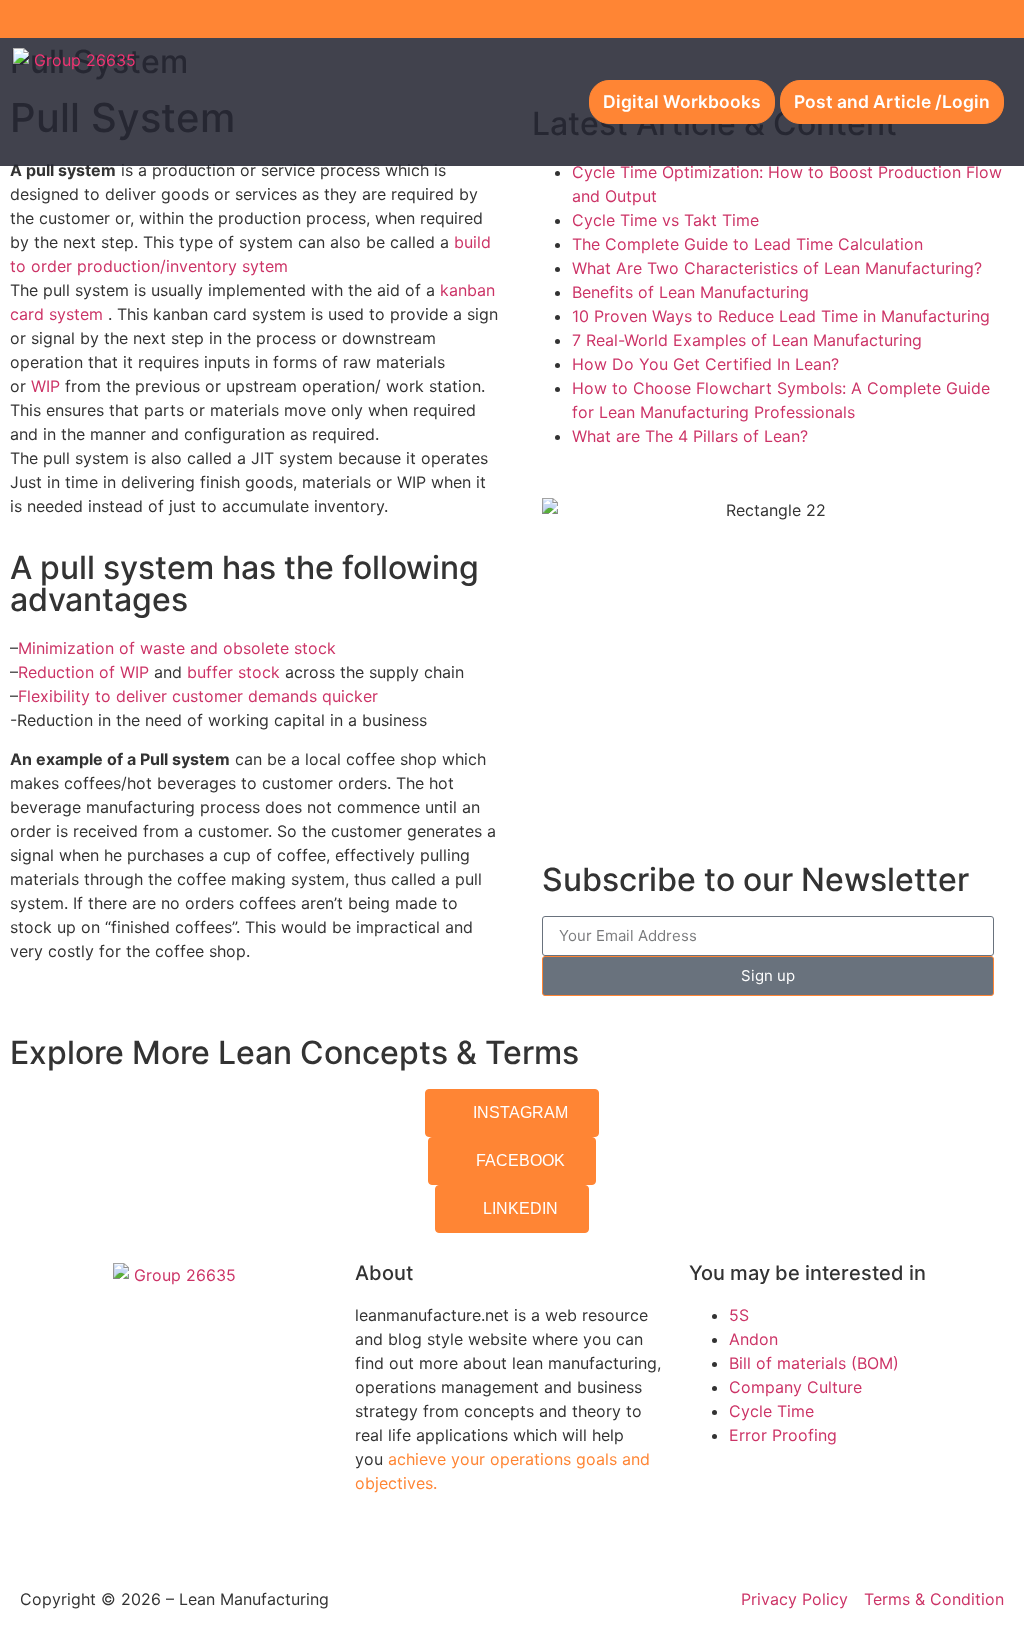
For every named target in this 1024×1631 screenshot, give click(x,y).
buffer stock (233, 672)
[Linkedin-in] (1005, 19)
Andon (753, 1339)
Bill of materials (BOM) (814, 1363)
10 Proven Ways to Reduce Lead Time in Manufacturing (781, 316)
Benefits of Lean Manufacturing (690, 292)
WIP (48, 386)
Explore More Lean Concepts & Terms (294, 1052)
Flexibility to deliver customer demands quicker (198, 696)
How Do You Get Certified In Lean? (705, 364)
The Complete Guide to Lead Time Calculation (747, 244)
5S (739, 1315)
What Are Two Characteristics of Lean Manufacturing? (777, 268)
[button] (529, 102)
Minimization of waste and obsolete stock (177, 648)
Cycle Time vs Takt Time (665, 220)
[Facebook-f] (939, 19)
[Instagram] (972, 19)
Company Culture (795, 1387)
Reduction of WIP (83, 672)
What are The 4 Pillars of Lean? (690, 436)
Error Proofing (783, 1435)
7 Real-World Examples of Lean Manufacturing (747, 340)
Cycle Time (771, 1411)
